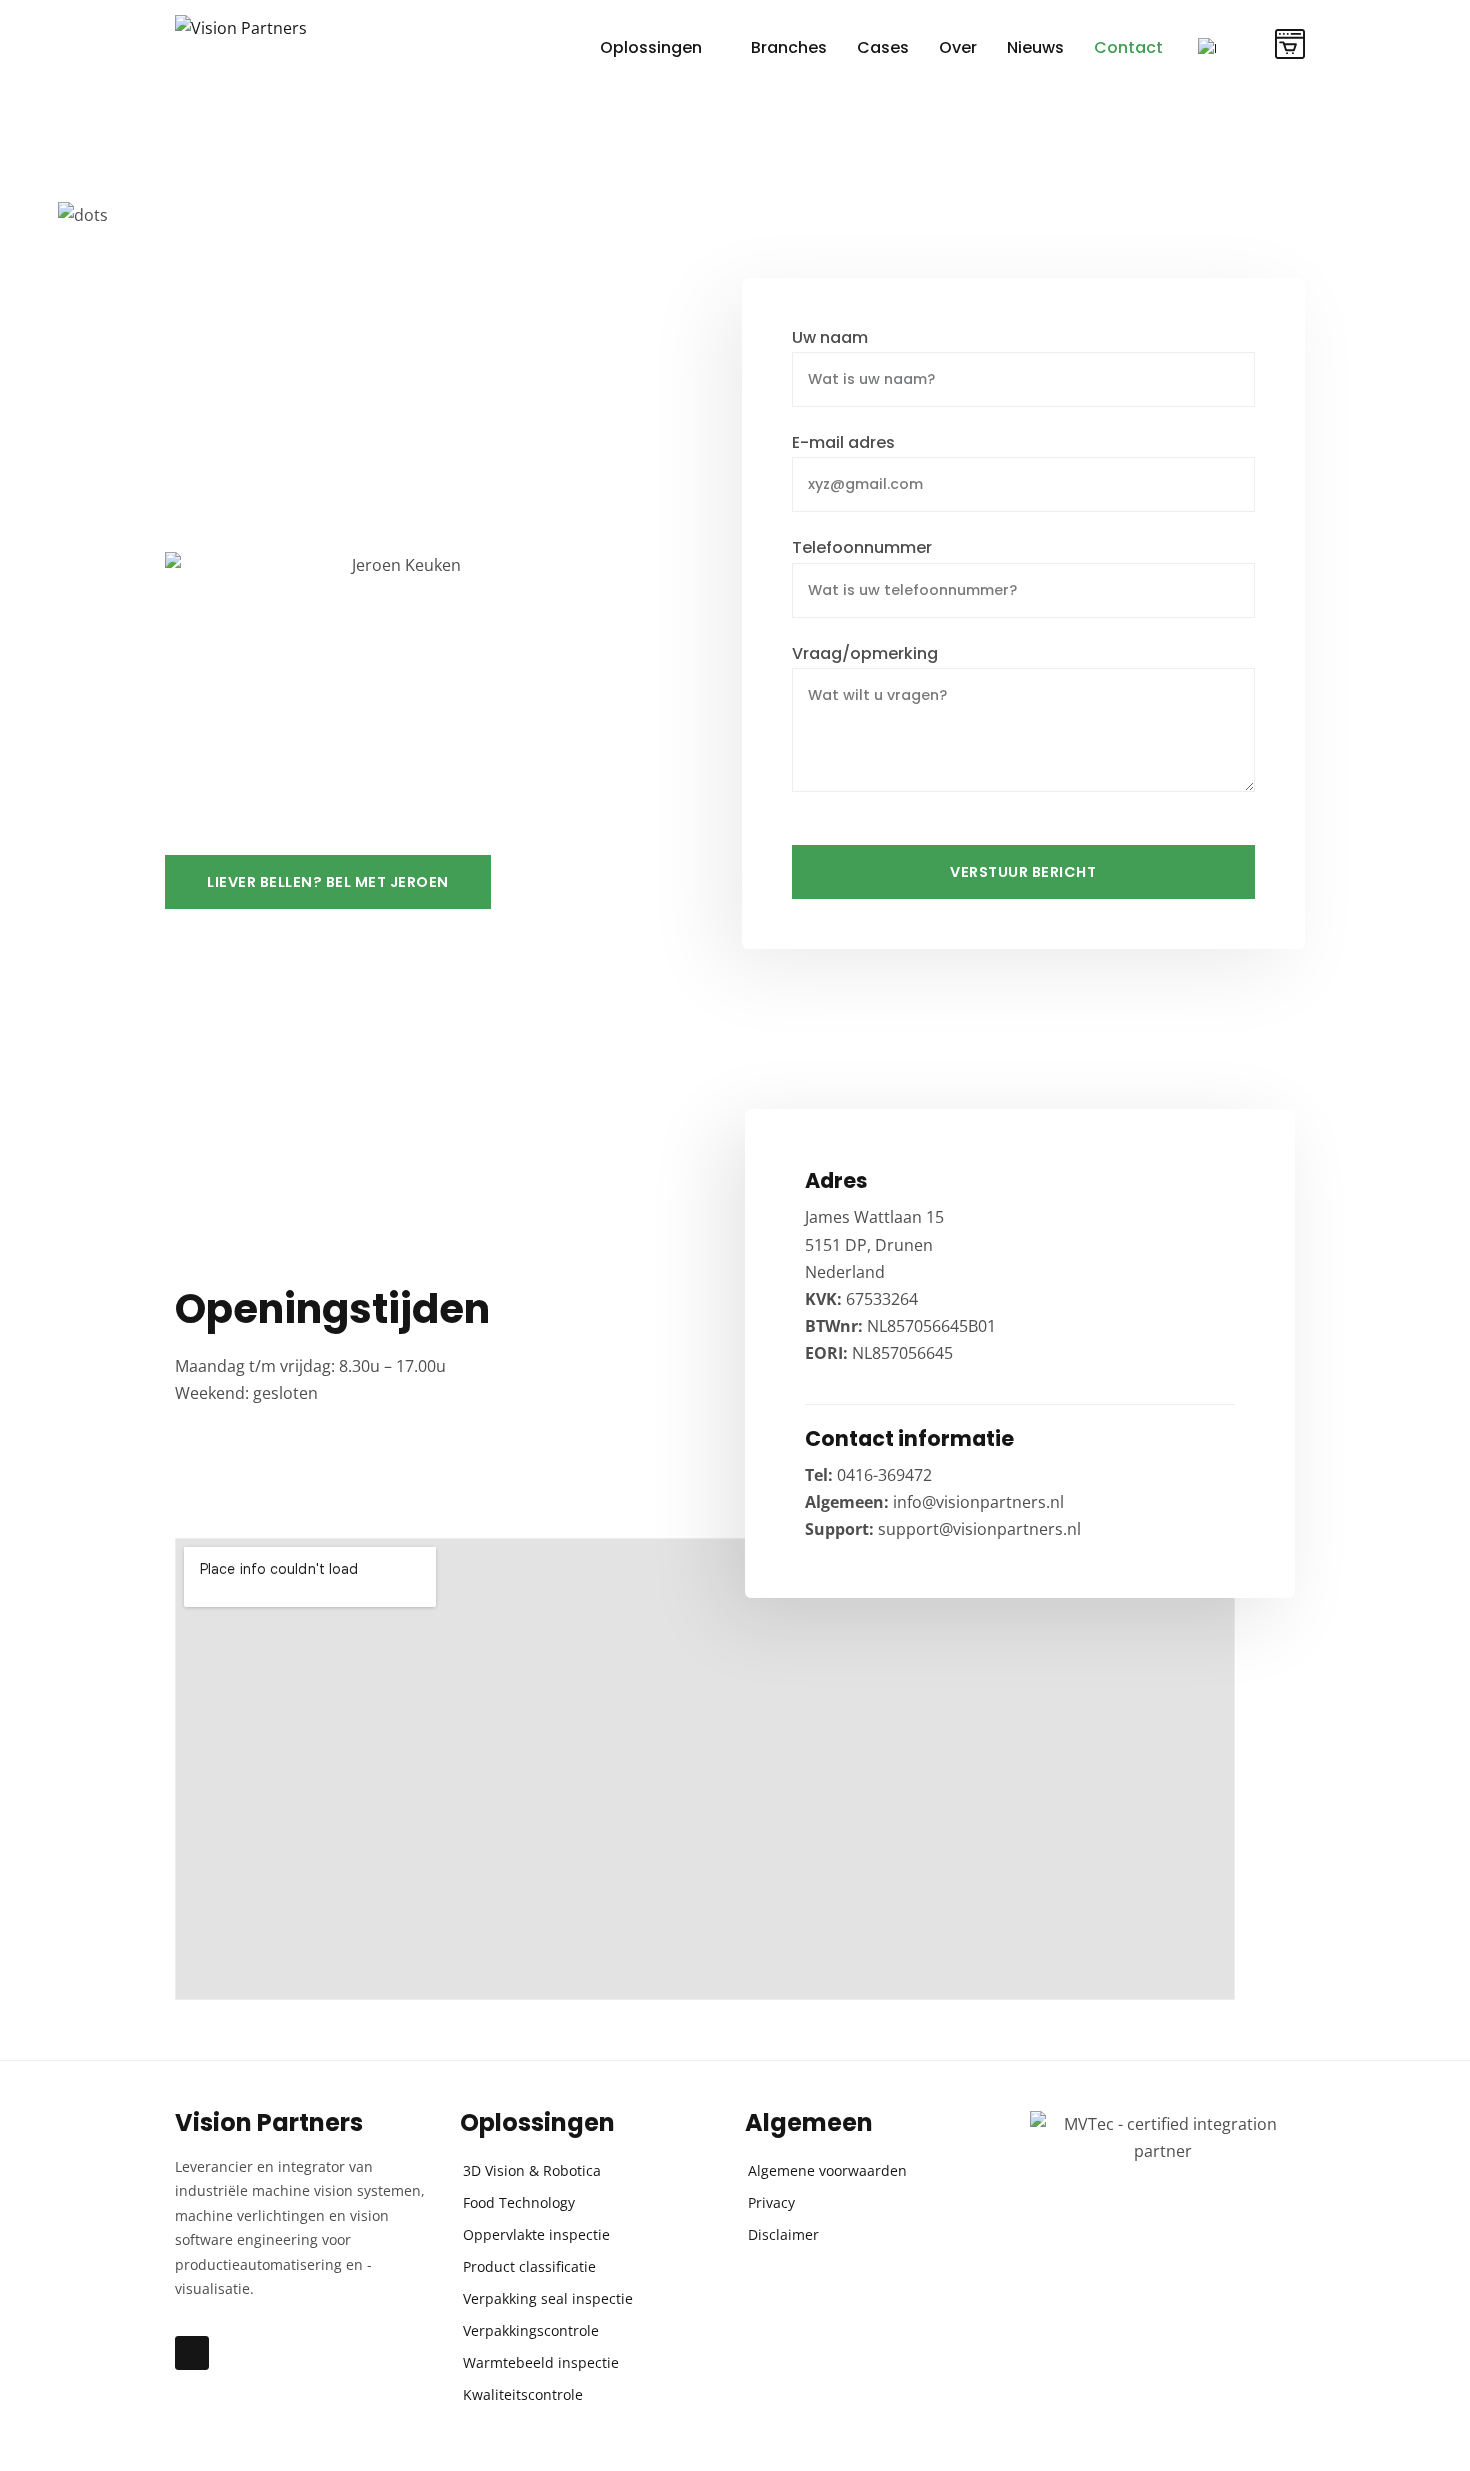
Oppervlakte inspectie (536, 2234)
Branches (789, 47)
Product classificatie (529, 2266)
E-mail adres (843, 443)
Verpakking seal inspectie (548, 2298)
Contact (1128, 47)
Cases (883, 47)
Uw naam (830, 338)
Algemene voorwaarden (827, 2170)
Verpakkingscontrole (531, 2330)
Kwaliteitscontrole (523, 2394)
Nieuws (1035, 47)
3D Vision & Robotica (532, 2170)
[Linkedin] (192, 2353)
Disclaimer (783, 2234)
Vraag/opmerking (865, 654)
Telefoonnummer (862, 548)
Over (958, 47)
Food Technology (519, 2202)
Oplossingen (651, 47)
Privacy (771, 2202)
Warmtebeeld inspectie (541, 2362)
